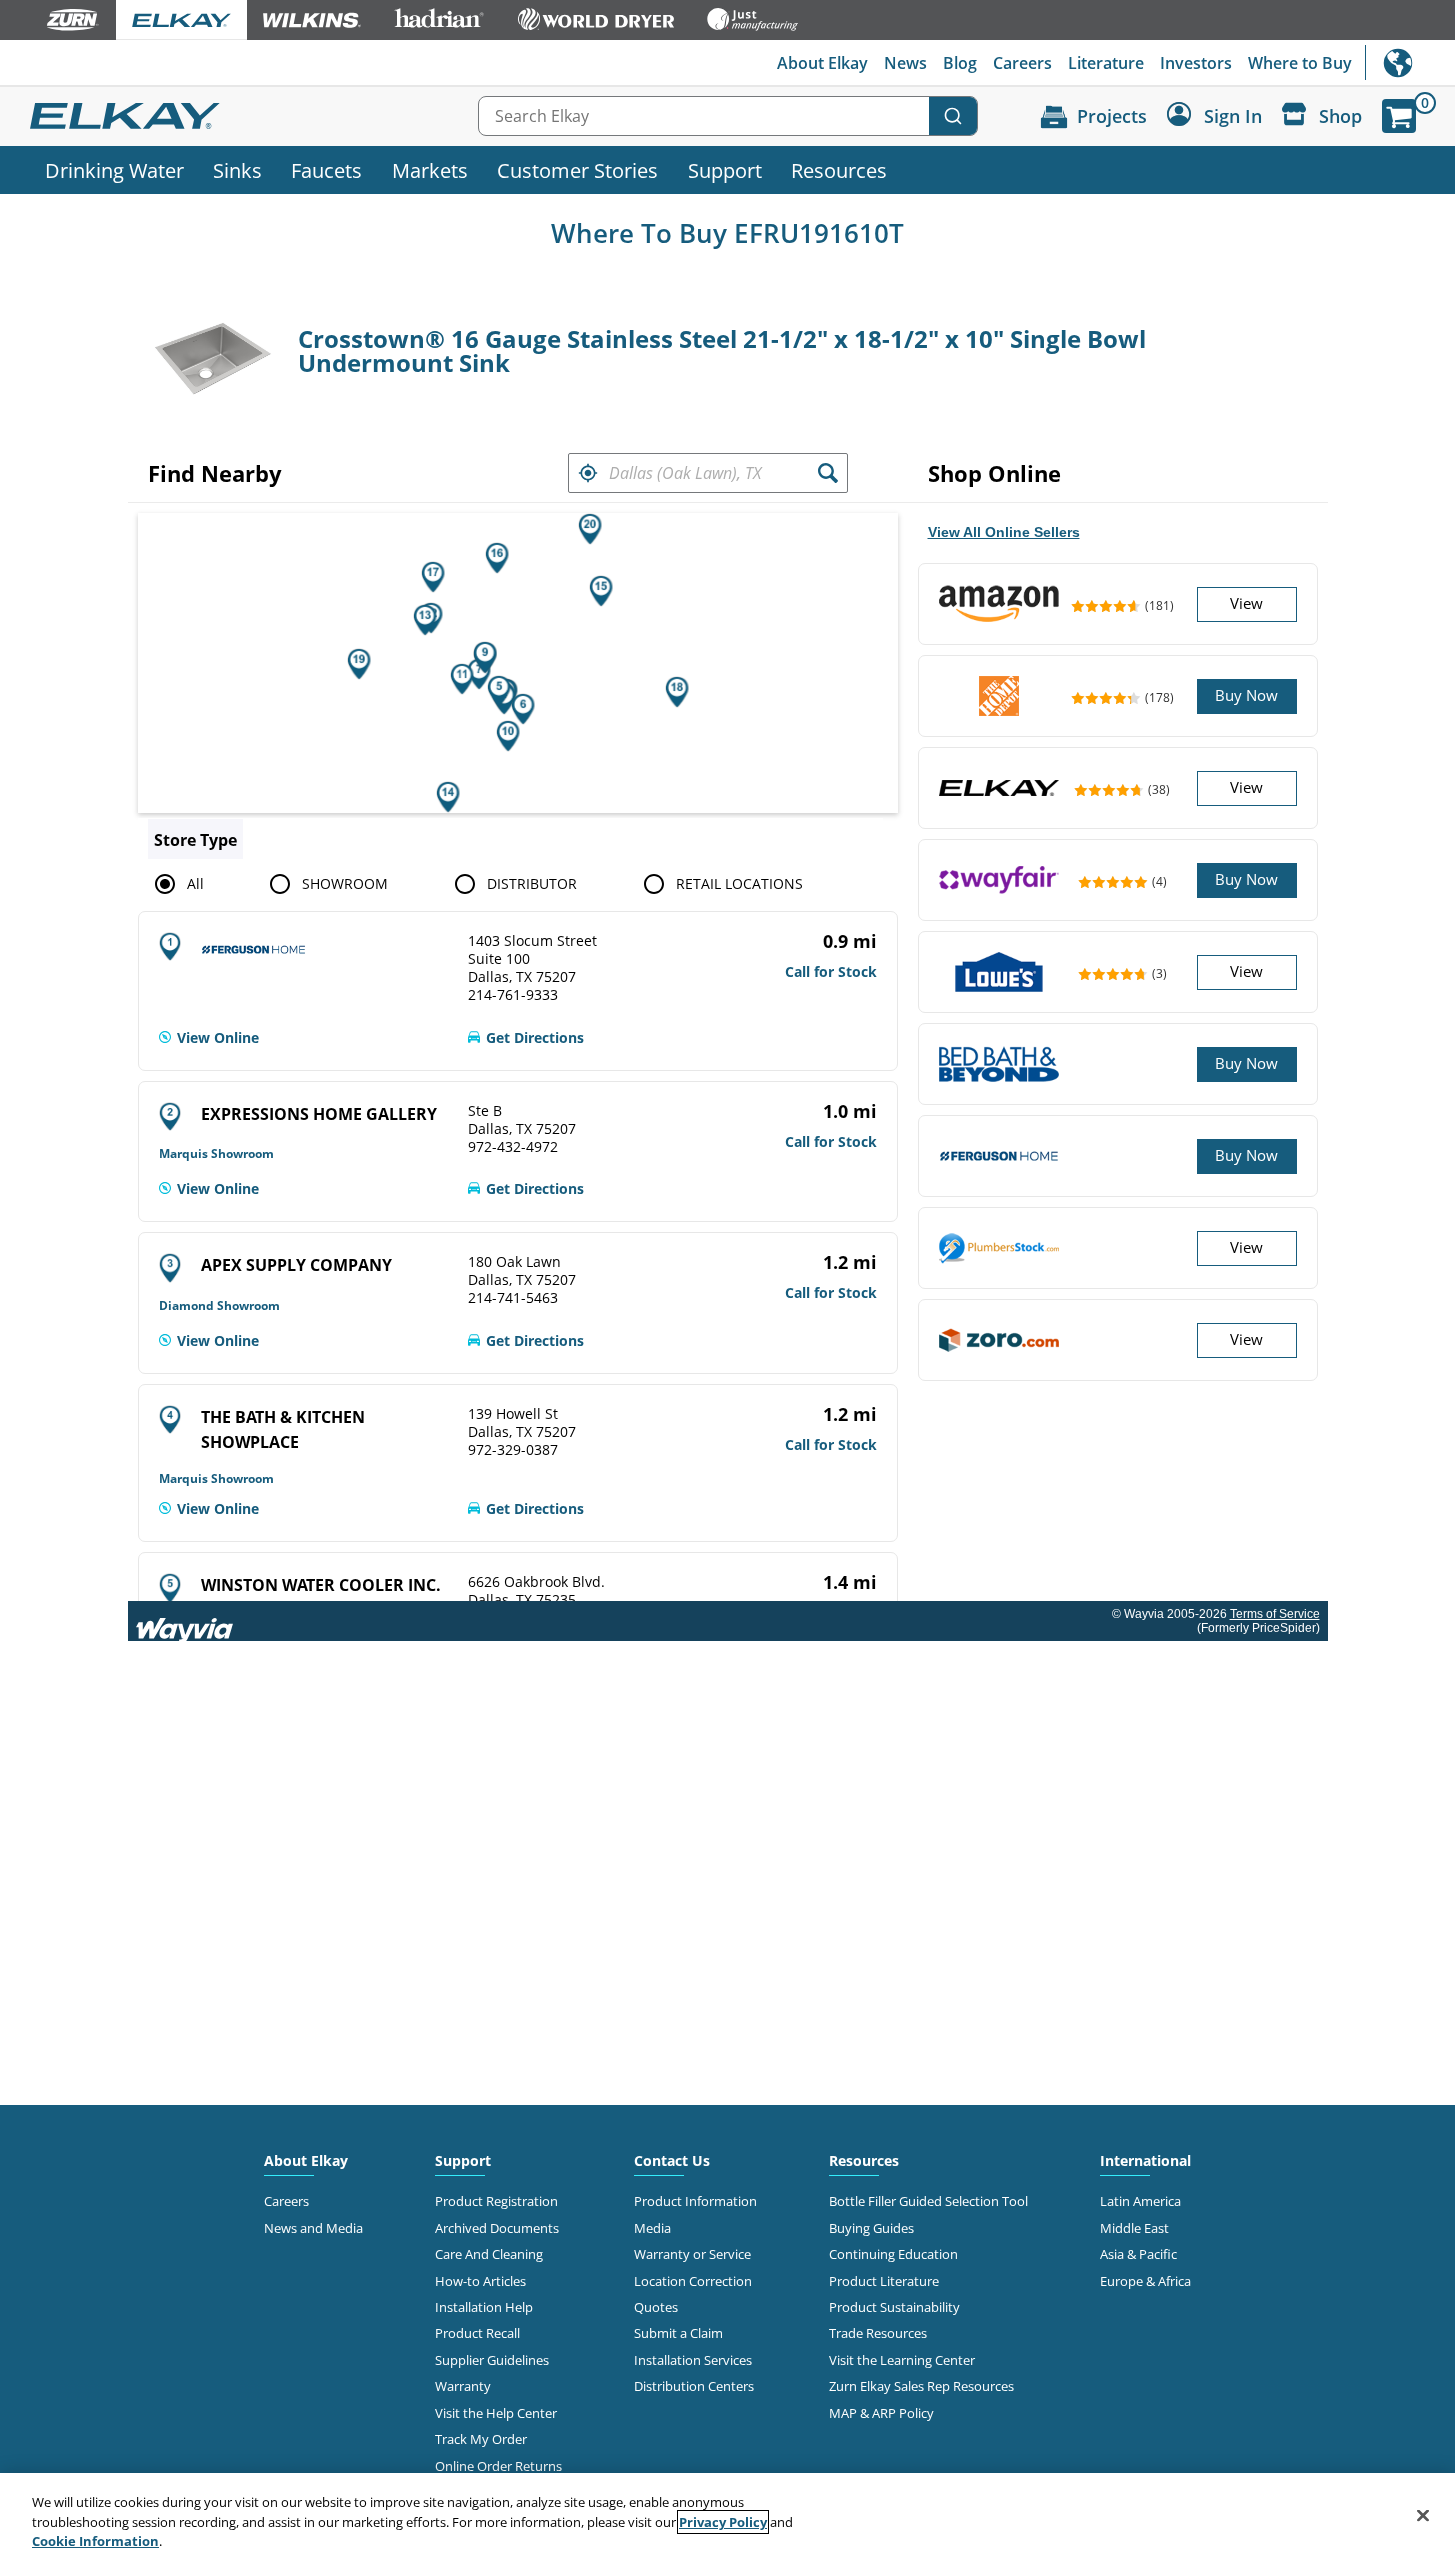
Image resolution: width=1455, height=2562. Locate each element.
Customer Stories (577, 170)
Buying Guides (871, 2228)
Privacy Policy (723, 2522)
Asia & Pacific (1138, 2254)
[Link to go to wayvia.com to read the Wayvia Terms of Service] (186, 1621)
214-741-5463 (513, 1298)
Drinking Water (114, 170)
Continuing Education (893, 2254)
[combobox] (728, 116)
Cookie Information (95, 2541)
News (905, 63)
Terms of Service (1275, 1614)
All (195, 883)
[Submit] (953, 116)
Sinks (237, 170)
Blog (960, 63)
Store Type (195, 840)
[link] (209, 1038)
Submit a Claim (678, 2333)
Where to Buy (1300, 63)
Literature (1106, 63)
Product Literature (884, 2281)
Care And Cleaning (489, 2254)
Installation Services (693, 2360)
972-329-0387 (513, 1450)
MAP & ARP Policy (881, 2413)
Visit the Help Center (496, 2413)
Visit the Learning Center (902, 2360)
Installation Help (484, 2307)
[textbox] (708, 473)
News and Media (313, 2228)
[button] (588, 473)
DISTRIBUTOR (532, 883)
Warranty (463, 2386)
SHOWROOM (345, 883)
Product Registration (496, 2201)
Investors (1196, 63)
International (1410, 62)
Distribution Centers (694, 2386)
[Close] (1423, 2515)
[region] (727, 2517)
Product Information (695, 2201)
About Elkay (822, 63)
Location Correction (693, 2281)
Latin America (1140, 2201)
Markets (430, 170)
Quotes (656, 2307)
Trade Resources (878, 2333)
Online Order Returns (498, 2466)
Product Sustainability (894, 2307)
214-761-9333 (513, 995)
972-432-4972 (513, 1147)
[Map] (518, 663)
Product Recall (477, 2333)
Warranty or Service (692, 2254)
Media (652, 2228)
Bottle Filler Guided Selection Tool (928, 2201)
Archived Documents (497, 2228)
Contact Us (672, 2160)
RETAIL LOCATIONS (739, 883)
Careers (1022, 63)
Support (725, 170)
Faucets (326, 170)
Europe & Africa (1145, 2281)
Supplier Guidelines (492, 2360)
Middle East (1134, 2228)
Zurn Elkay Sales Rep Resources (921, 2386)
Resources (839, 170)
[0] (1399, 116)
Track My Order (481, 2439)
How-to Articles (480, 2281)
